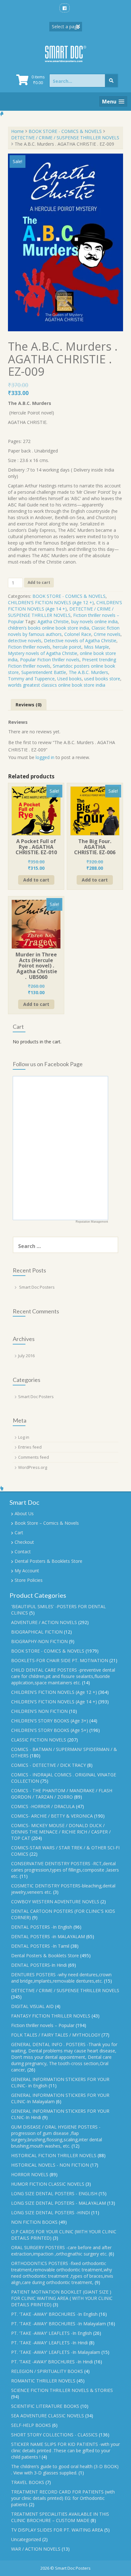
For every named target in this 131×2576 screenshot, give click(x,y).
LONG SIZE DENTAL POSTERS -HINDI (51, 2213)
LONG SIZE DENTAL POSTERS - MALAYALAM (59, 2203)
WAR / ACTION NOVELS (36, 2549)
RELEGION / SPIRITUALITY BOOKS (47, 2371)
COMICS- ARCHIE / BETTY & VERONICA (52, 1816)
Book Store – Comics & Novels (47, 1523)
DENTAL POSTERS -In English (42, 1927)
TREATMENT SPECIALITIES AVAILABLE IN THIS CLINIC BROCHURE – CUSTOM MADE (60, 2517)
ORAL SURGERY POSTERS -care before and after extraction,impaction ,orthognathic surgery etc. (61, 2251)
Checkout (24, 1542)
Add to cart (39, 582)
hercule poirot (67, 647)
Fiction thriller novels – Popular (43, 2025)
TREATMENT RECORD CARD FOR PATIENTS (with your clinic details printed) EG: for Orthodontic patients (63, 2498)
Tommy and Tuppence (31, 679)
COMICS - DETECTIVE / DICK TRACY (48, 1765)
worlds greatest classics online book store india (57, 685)
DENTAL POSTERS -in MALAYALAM (48, 1936)
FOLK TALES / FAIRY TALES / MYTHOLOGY (56, 2035)
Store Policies (29, 1580)
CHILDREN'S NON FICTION (39, 1711)
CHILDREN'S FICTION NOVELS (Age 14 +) (65, 606)
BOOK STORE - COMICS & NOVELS (65, 131)
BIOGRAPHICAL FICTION (37, 1632)
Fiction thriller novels (29, 647)
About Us (24, 1513)
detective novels (25, 641)
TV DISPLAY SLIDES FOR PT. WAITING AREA (57, 2530)
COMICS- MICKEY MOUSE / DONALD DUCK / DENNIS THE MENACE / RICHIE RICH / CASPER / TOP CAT (61, 1832)
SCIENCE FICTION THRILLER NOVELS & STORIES (62, 2390)
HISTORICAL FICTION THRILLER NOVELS (54, 2155)
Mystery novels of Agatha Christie (43, 653)
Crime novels (107, 634)
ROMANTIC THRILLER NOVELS (43, 2381)
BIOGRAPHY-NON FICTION (39, 1641)
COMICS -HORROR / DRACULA (43, 1806)
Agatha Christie (53, 621)
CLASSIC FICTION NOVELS (39, 1740)
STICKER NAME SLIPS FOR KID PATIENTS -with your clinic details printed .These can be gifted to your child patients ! (65, 2451)
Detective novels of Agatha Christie (80, 641)
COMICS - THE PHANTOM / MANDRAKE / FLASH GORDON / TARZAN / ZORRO (62, 1794)
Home (17, 131)
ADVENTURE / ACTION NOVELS (44, 1622)
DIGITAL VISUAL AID (32, 2006)
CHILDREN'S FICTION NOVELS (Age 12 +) (51, 602)
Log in (24, 1437)
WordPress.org (33, 1467)
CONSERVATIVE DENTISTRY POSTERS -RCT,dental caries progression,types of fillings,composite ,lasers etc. (65, 1870)
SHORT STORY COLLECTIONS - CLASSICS (54, 2435)
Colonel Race (78, 634)
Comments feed (34, 1457)
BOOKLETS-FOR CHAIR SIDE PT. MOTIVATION (60, 1660)
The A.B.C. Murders (88, 672)
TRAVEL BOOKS (28, 2482)
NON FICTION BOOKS (34, 2222)
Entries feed (30, 1447)
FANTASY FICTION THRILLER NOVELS (51, 2016)
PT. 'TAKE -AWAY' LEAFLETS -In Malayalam (56, 2352)
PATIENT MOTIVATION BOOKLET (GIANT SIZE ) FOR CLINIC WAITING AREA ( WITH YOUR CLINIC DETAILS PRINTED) (62, 2298)
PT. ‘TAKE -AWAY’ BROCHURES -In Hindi (52, 2362)
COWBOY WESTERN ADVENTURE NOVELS (55, 1902)
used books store (102, 679)
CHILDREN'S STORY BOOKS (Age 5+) (50, 1730)
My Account (27, 1571)
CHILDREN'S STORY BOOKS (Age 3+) (50, 1721)
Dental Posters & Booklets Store (48, 1561)
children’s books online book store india (48, 628)
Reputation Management (92, 1222)
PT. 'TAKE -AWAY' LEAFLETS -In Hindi (49, 2343)
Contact (23, 1552)
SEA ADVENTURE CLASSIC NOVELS (48, 2416)
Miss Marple (97, 647)
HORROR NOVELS (30, 2174)
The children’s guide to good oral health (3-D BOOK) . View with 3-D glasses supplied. (65, 2470)
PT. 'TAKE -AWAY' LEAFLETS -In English (52, 2333)
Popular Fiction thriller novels (50, 660)
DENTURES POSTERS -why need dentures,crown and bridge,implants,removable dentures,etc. (61, 1978)
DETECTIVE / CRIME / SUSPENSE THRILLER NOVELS (65, 138)
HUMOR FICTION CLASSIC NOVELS (48, 2184)
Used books (69, 679)
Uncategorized (26, 2539)
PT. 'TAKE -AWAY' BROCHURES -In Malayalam (59, 2324)
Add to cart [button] (36, 880)
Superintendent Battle (44, 672)
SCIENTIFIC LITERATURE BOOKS (45, 2406)
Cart (19, 1532)
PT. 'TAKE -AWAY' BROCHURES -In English (54, 2314)
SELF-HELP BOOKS (31, 2425)
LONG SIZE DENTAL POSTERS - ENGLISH (54, 2193)
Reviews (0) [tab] (29, 705)
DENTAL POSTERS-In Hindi (39, 1965)
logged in (45, 757)
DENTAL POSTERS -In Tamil (40, 1946)
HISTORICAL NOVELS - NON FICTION (50, 2165)
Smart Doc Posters (37, 1287)
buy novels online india (94, 621)
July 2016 (26, 1356)
